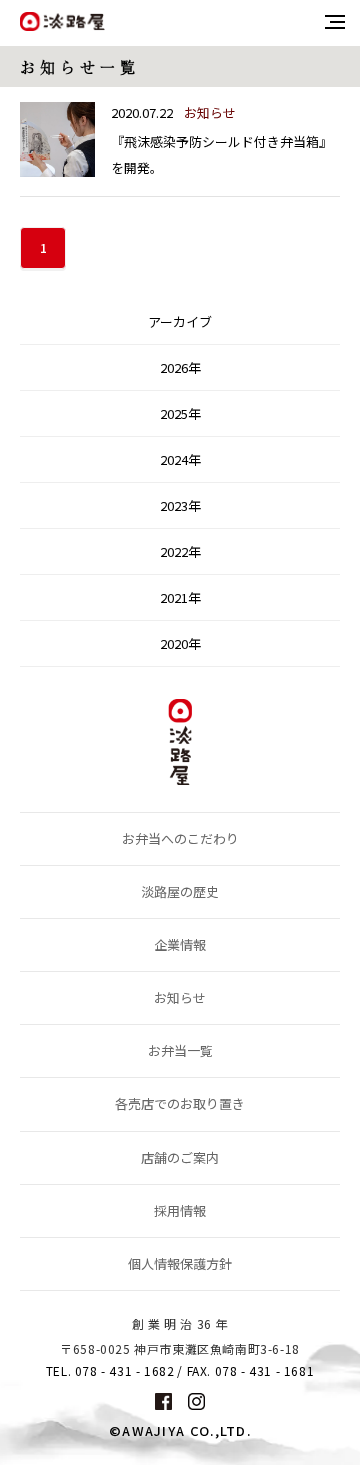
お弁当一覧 (180, 1050)
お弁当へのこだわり (180, 838)
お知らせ (180, 997)
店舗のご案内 (180, 1157)
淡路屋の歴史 (180, 891)
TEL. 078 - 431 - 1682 (110, 1371)
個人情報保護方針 (180, 1263)
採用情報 (180, 1210)
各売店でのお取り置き (180, 1103)
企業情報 (180, 944)
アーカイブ (180, 321)
